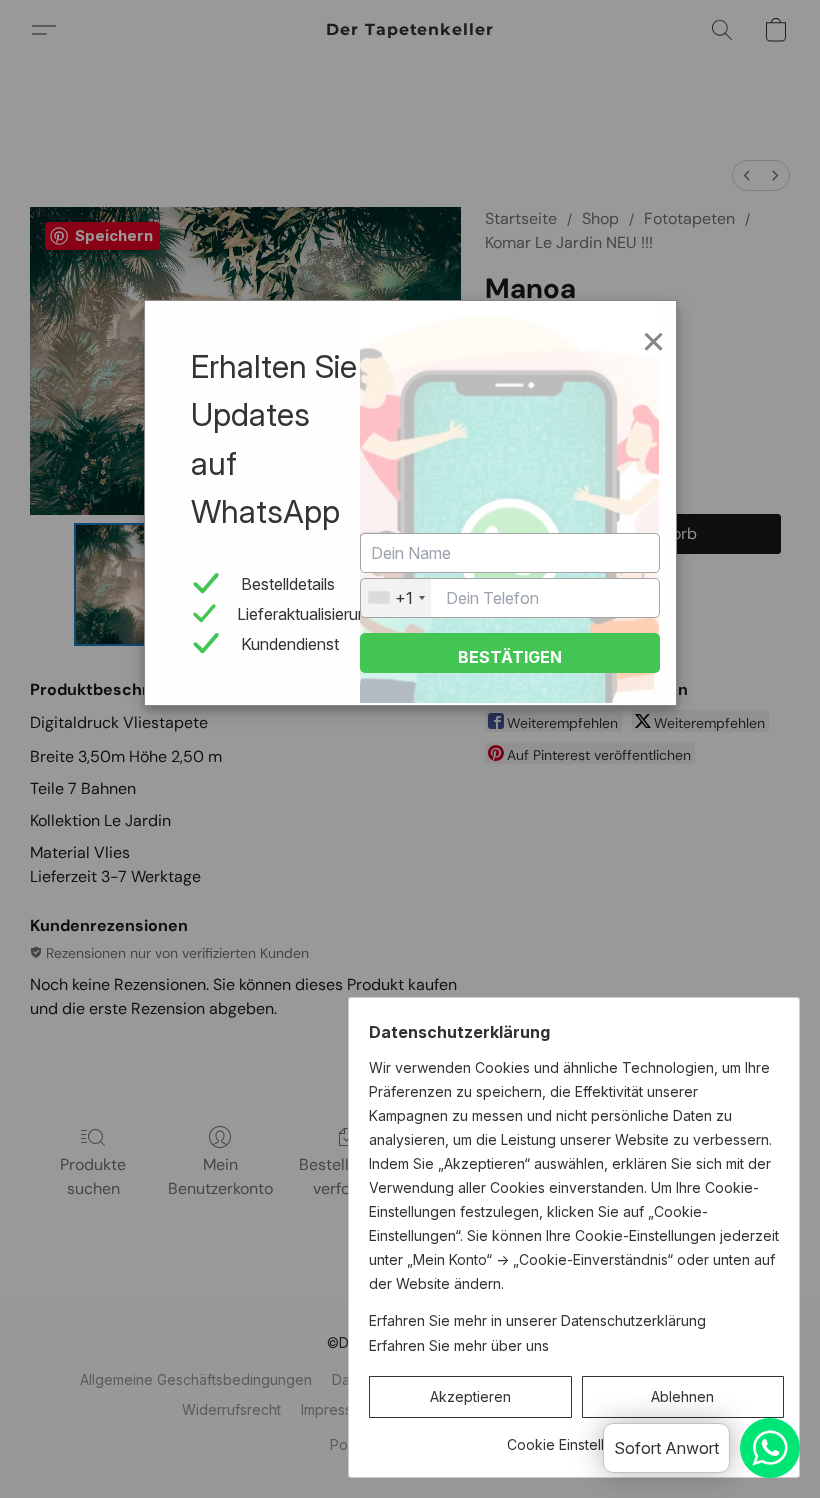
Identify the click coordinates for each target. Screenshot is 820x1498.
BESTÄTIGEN (510, 657)
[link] (576, 1437)
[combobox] (396, 598)
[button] (470, 1397)
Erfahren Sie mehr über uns (459, 1345)
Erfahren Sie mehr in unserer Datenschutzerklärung (537, 1320)
